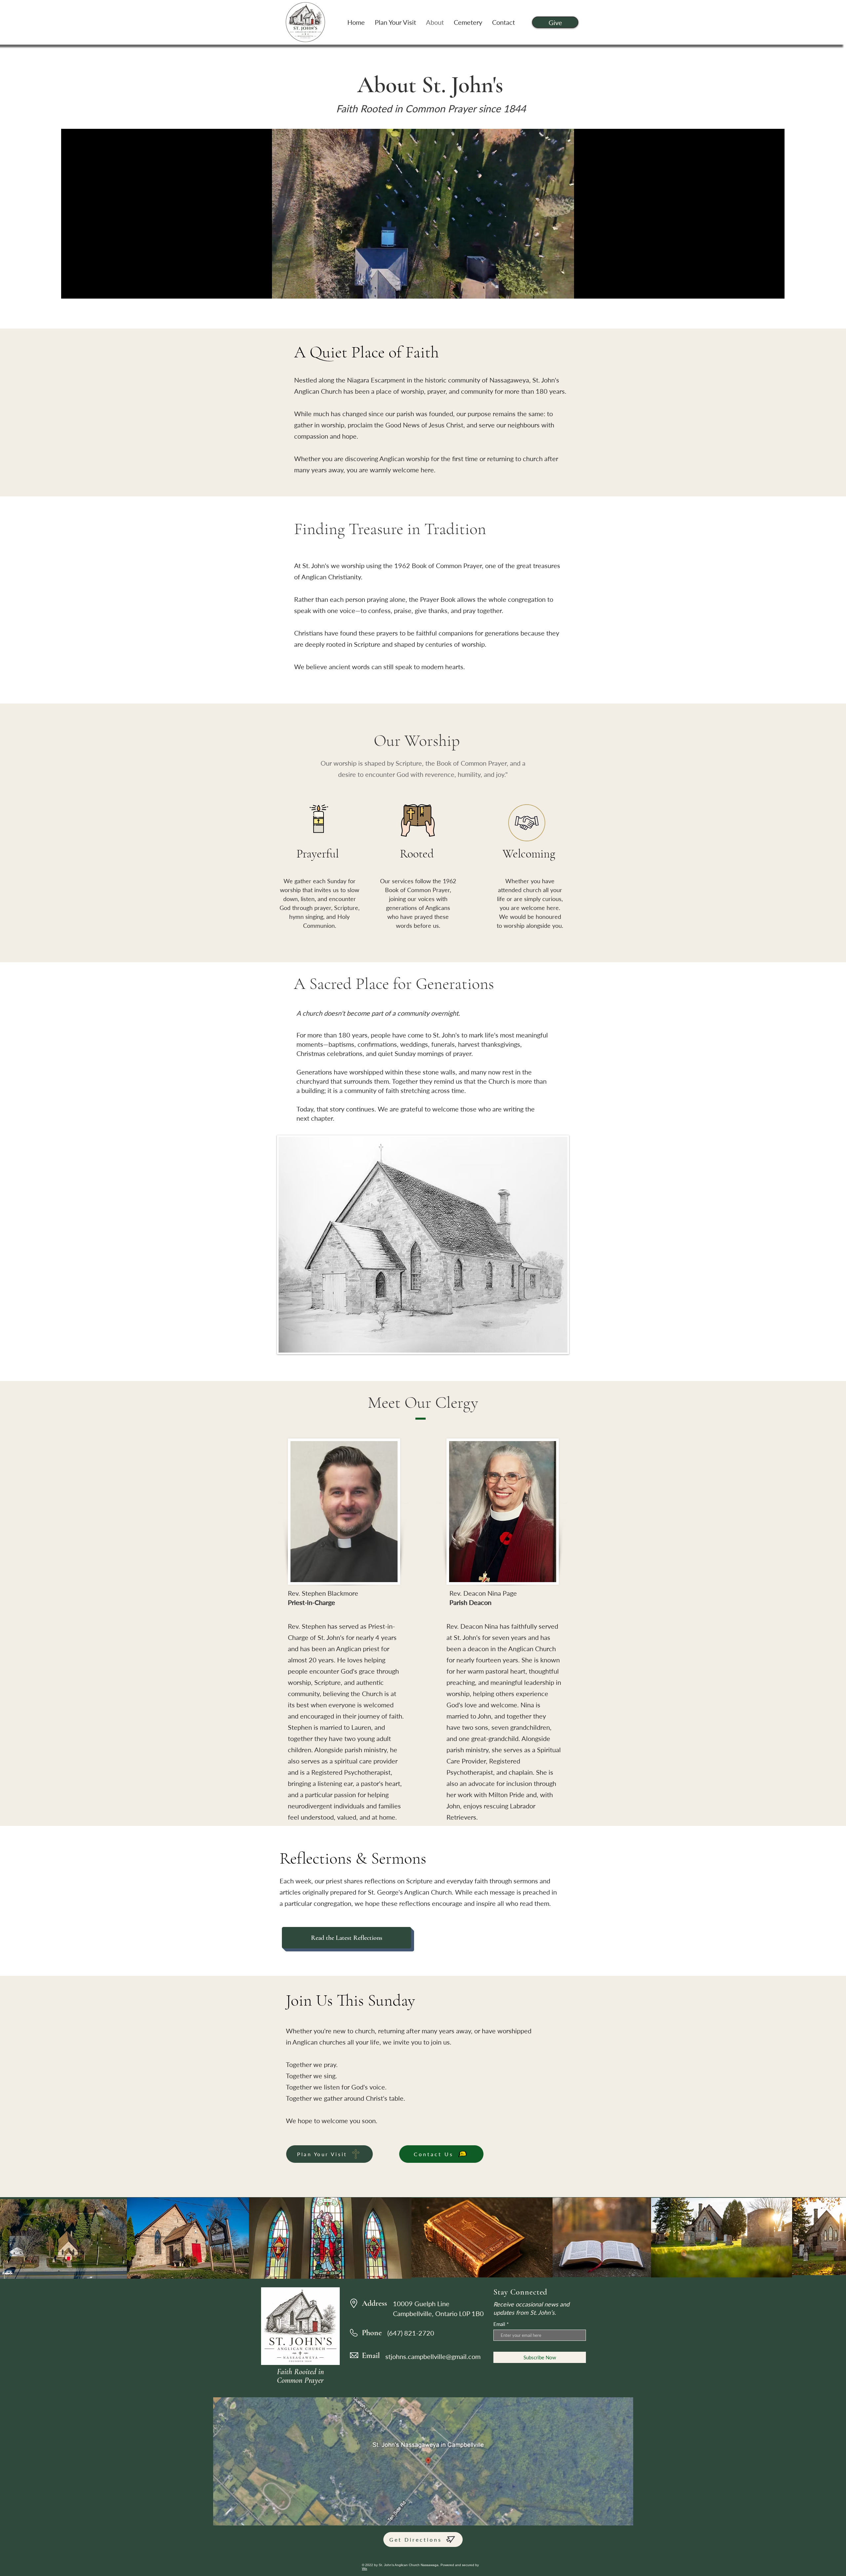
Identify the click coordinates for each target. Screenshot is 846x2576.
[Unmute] (81, 290)
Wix (365, 2569)
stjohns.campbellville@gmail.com (433, 2356)
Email (499, 2324)
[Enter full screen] (776, 290)
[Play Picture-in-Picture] (764, 290)
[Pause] (70, 290)
